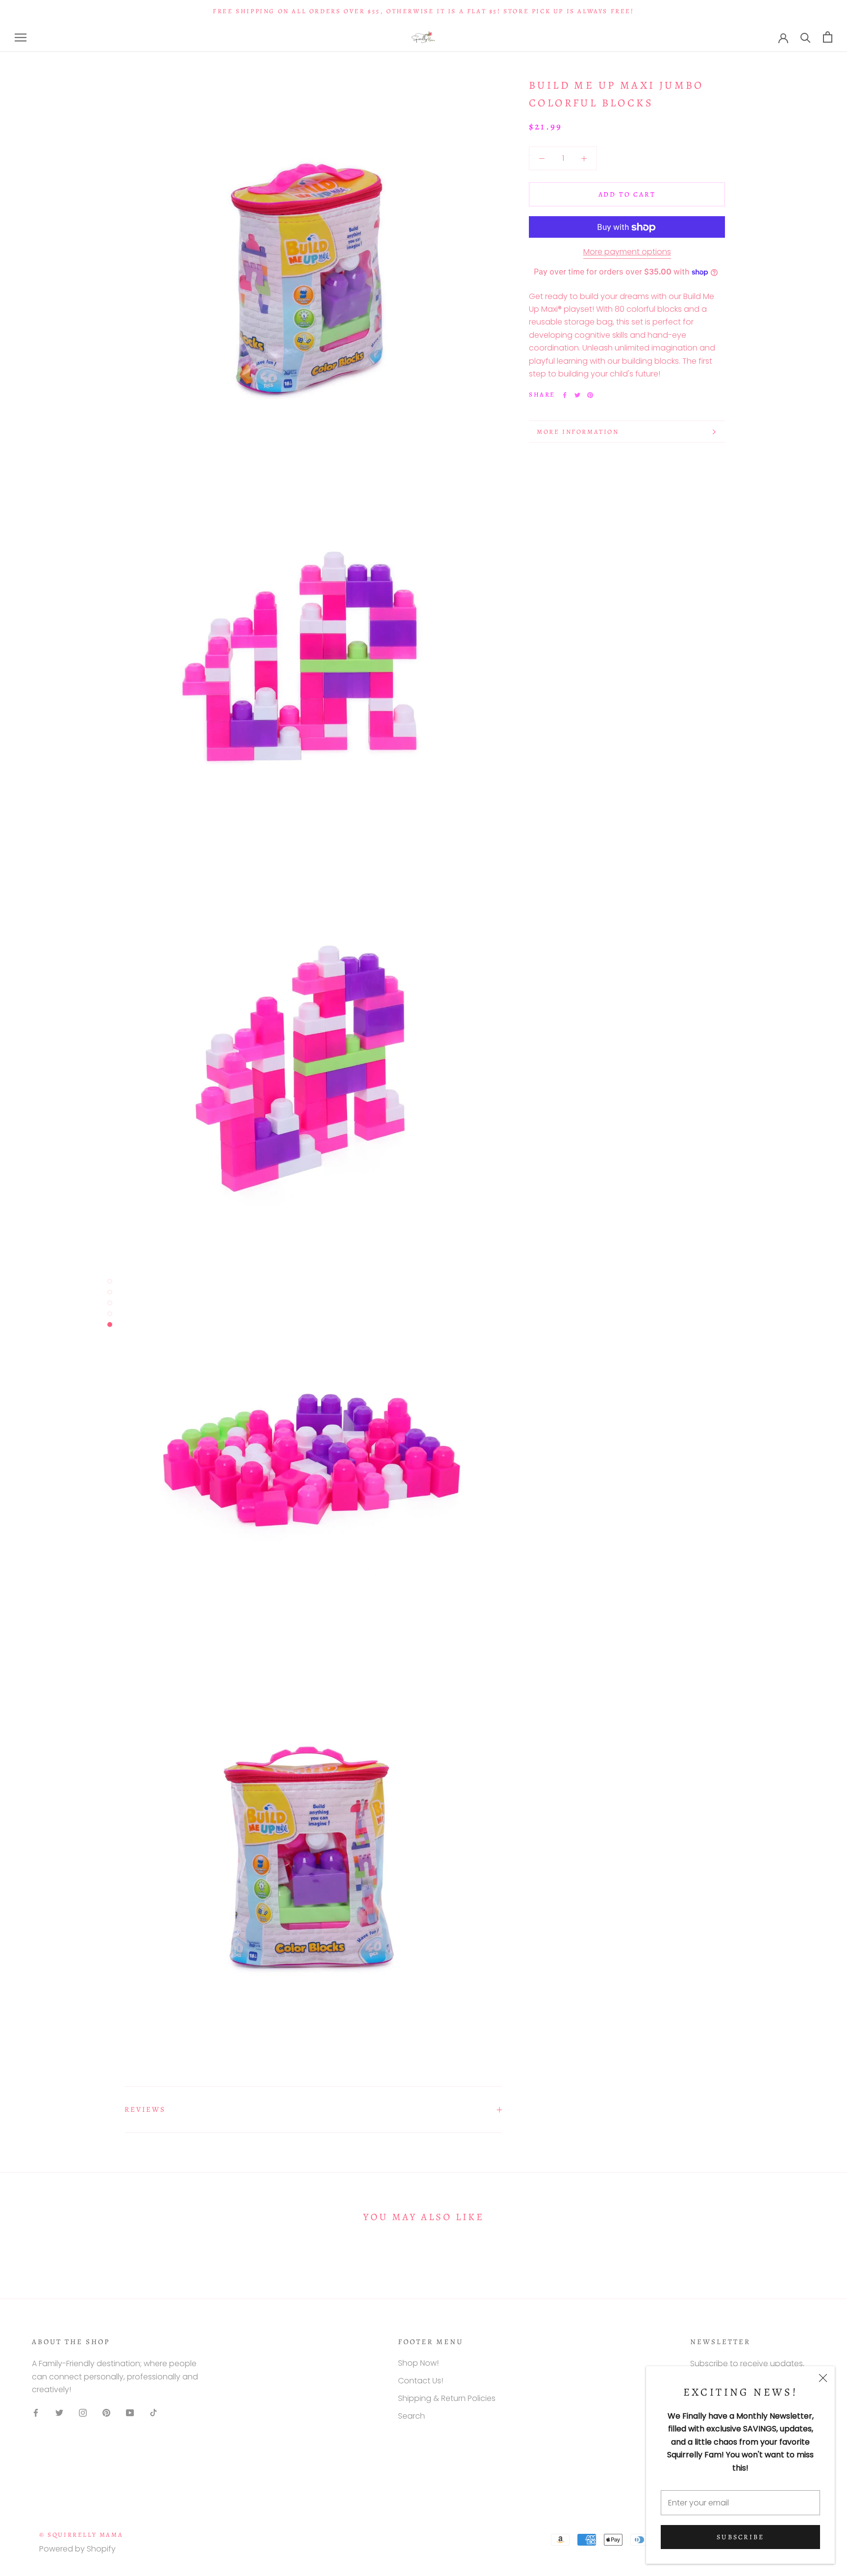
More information (578, 432)
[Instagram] (83, 2413)
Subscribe (740, 2537)
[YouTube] (130, 2413)
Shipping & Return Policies (447, 2398)
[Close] (823, 2378)
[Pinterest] (590, 395)
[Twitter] (577, 395)
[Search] (806, 37)
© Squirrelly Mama (81, 2535)
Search (411, 2416)
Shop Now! (418, 2363)
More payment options (627, 252)
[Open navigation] (21, 37)
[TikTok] (153, 2413)
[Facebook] (565, 395)
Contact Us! (421, 2381)
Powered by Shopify (77, 2549)
